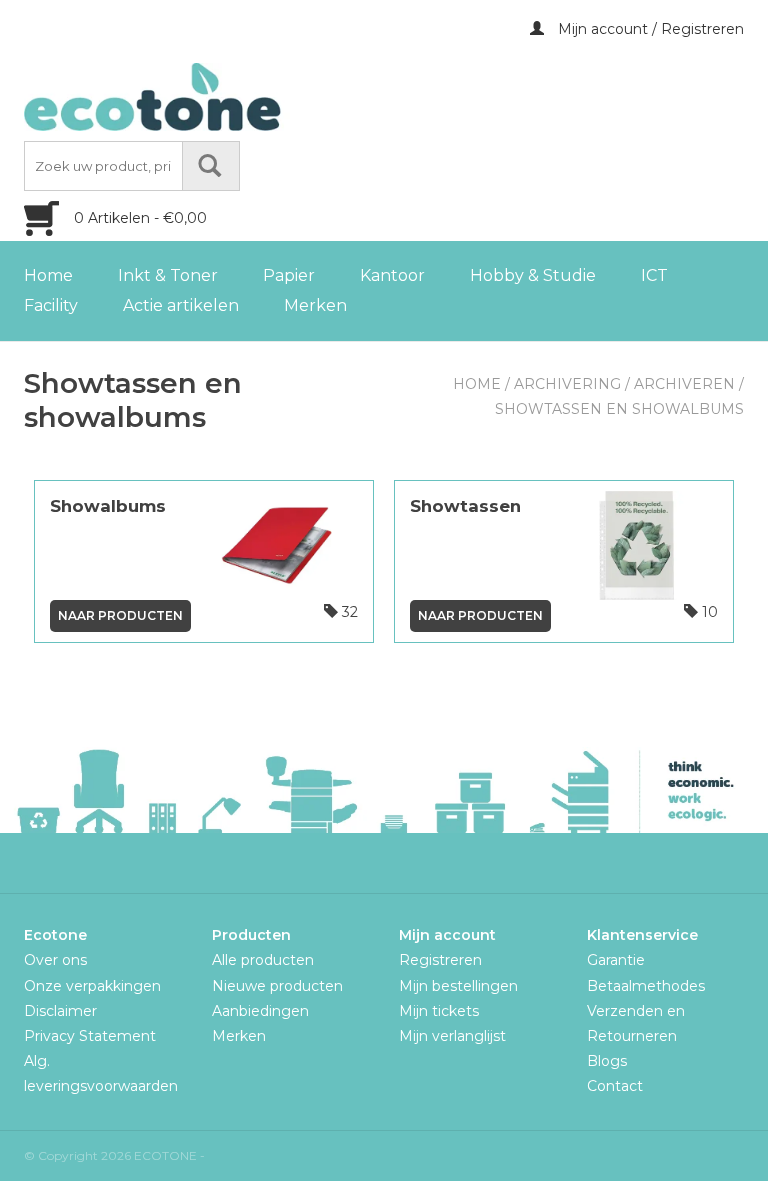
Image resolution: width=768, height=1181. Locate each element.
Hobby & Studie (533, 275)
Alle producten (263, 960)
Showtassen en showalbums (619, 409)
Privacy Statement (90, 1036)
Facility (51, 305)
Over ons (55, 960)
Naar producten (120, 615)
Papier (289, 275)
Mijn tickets (439, 1011)
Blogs (607, 1061)
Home (48, 275)
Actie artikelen (181, 305)
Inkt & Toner (168, 275)
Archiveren (684, 384)
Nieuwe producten (277, 986)
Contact (615, 1086)
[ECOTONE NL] (194, 97)
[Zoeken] (211, 166)
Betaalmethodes (646, 986)
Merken (315, 305)
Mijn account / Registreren (649, 29)
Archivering (567, 384)
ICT (654, 275)
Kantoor (392, 275)
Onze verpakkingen (92, 986)
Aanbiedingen (260, 1011)
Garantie (616, 960)
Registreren (440, 960)
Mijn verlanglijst (452, 1036)
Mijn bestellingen (458, 986)
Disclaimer (60, 1011)
